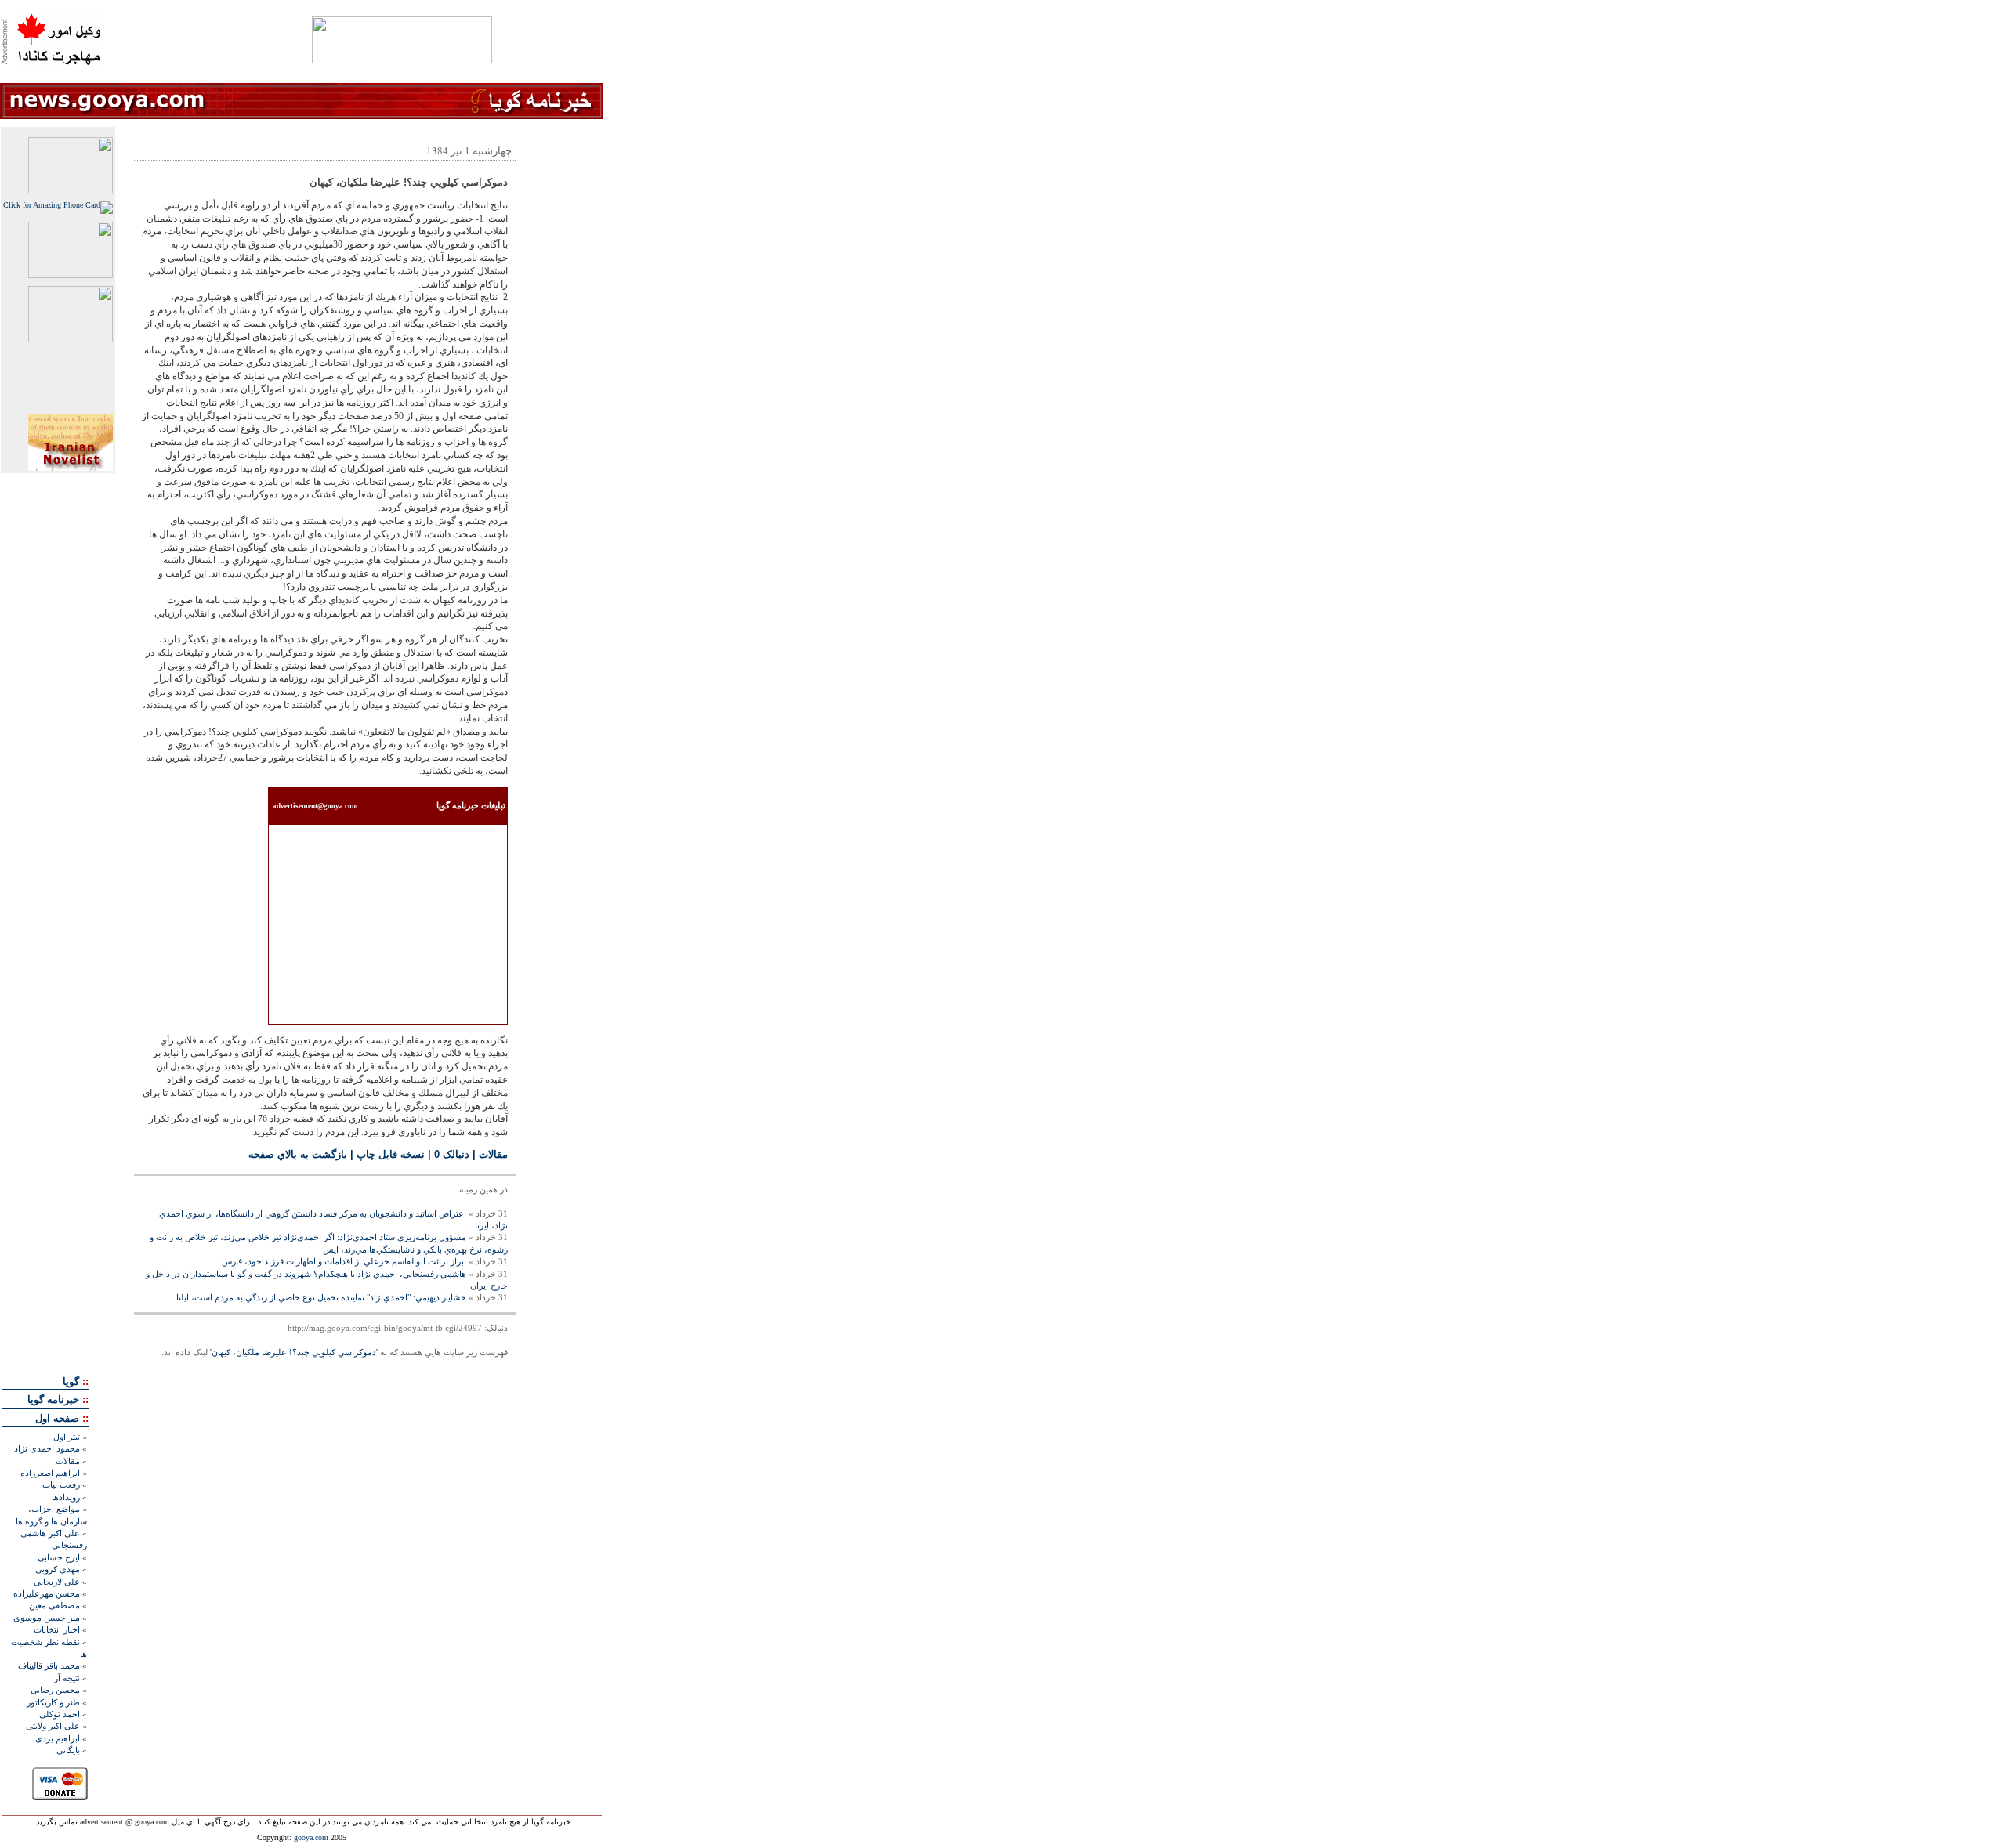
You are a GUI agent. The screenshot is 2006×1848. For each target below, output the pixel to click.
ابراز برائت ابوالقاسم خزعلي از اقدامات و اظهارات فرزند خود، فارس (344, 1261)
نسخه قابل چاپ (391, 1154)
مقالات (493, 1154)
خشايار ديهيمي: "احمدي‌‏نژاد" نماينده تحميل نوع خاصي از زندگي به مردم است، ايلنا (321, 1297)
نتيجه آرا (66, 1678)
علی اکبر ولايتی (53, 1726)
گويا (71, 1381)
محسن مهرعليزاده (47, 1593)
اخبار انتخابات (57, 1629)
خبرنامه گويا (53, 1400)
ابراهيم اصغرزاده (50, 1473)
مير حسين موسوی (47, 1618)
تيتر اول (67, 1437)
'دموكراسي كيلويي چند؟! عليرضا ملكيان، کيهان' (294, 1352)
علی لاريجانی (57, 1582)
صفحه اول (57, 1418)
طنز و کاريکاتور (53, 1702)
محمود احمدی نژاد (47, 1448)
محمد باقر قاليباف (49, 1665)
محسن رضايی (55, 1690)
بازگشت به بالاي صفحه (298, 1154)
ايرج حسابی (59, 1557)
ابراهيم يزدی (58, 1738)
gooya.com (311, 1837)
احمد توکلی (60, 1714)
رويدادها (66, 1497)
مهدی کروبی (58, 1569)
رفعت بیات (61, 1485)
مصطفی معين (54, 1605)
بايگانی (68, 1750)
